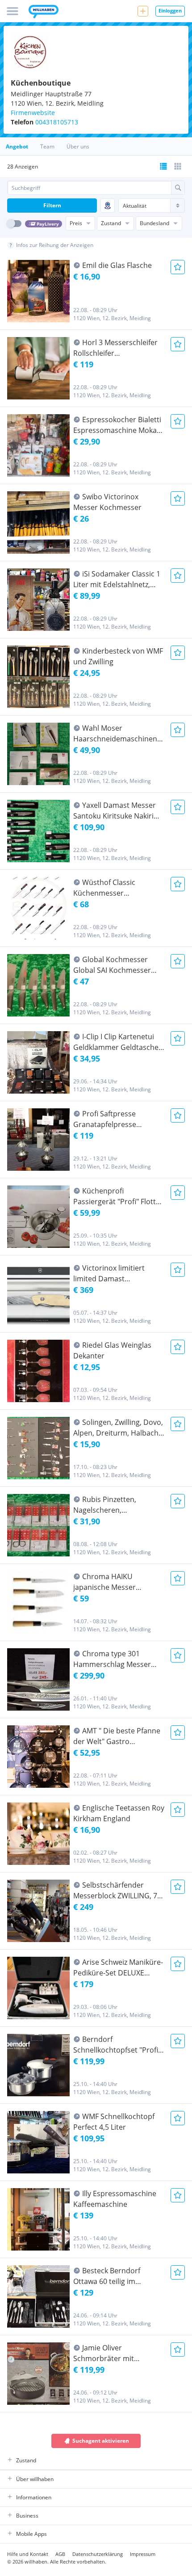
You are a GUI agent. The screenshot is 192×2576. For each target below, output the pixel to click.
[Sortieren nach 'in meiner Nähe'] (108, 206)
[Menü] (13, 11)
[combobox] (89, 188)
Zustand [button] (26, 2460)
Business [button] (27, 2516)
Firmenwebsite (33, 113)
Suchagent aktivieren (101, 2441)
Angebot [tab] (17, 146)
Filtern (52, 205)
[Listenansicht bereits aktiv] (163, 166)
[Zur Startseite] (44, 12)
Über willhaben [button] (35, 2479)
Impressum (143, 2554)
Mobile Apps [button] (31, 2534)
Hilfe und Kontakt (28, 2554)
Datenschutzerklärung (98, 2554)
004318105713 (57, 122)
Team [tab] (47, 146)
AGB (60, 2554)
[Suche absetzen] (178, 188)
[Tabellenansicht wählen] (178, 166)
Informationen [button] (34, 2497)
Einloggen (170, 10)
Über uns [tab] (78, 146)
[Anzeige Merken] (178, 267)
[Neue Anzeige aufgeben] (143, 11)
